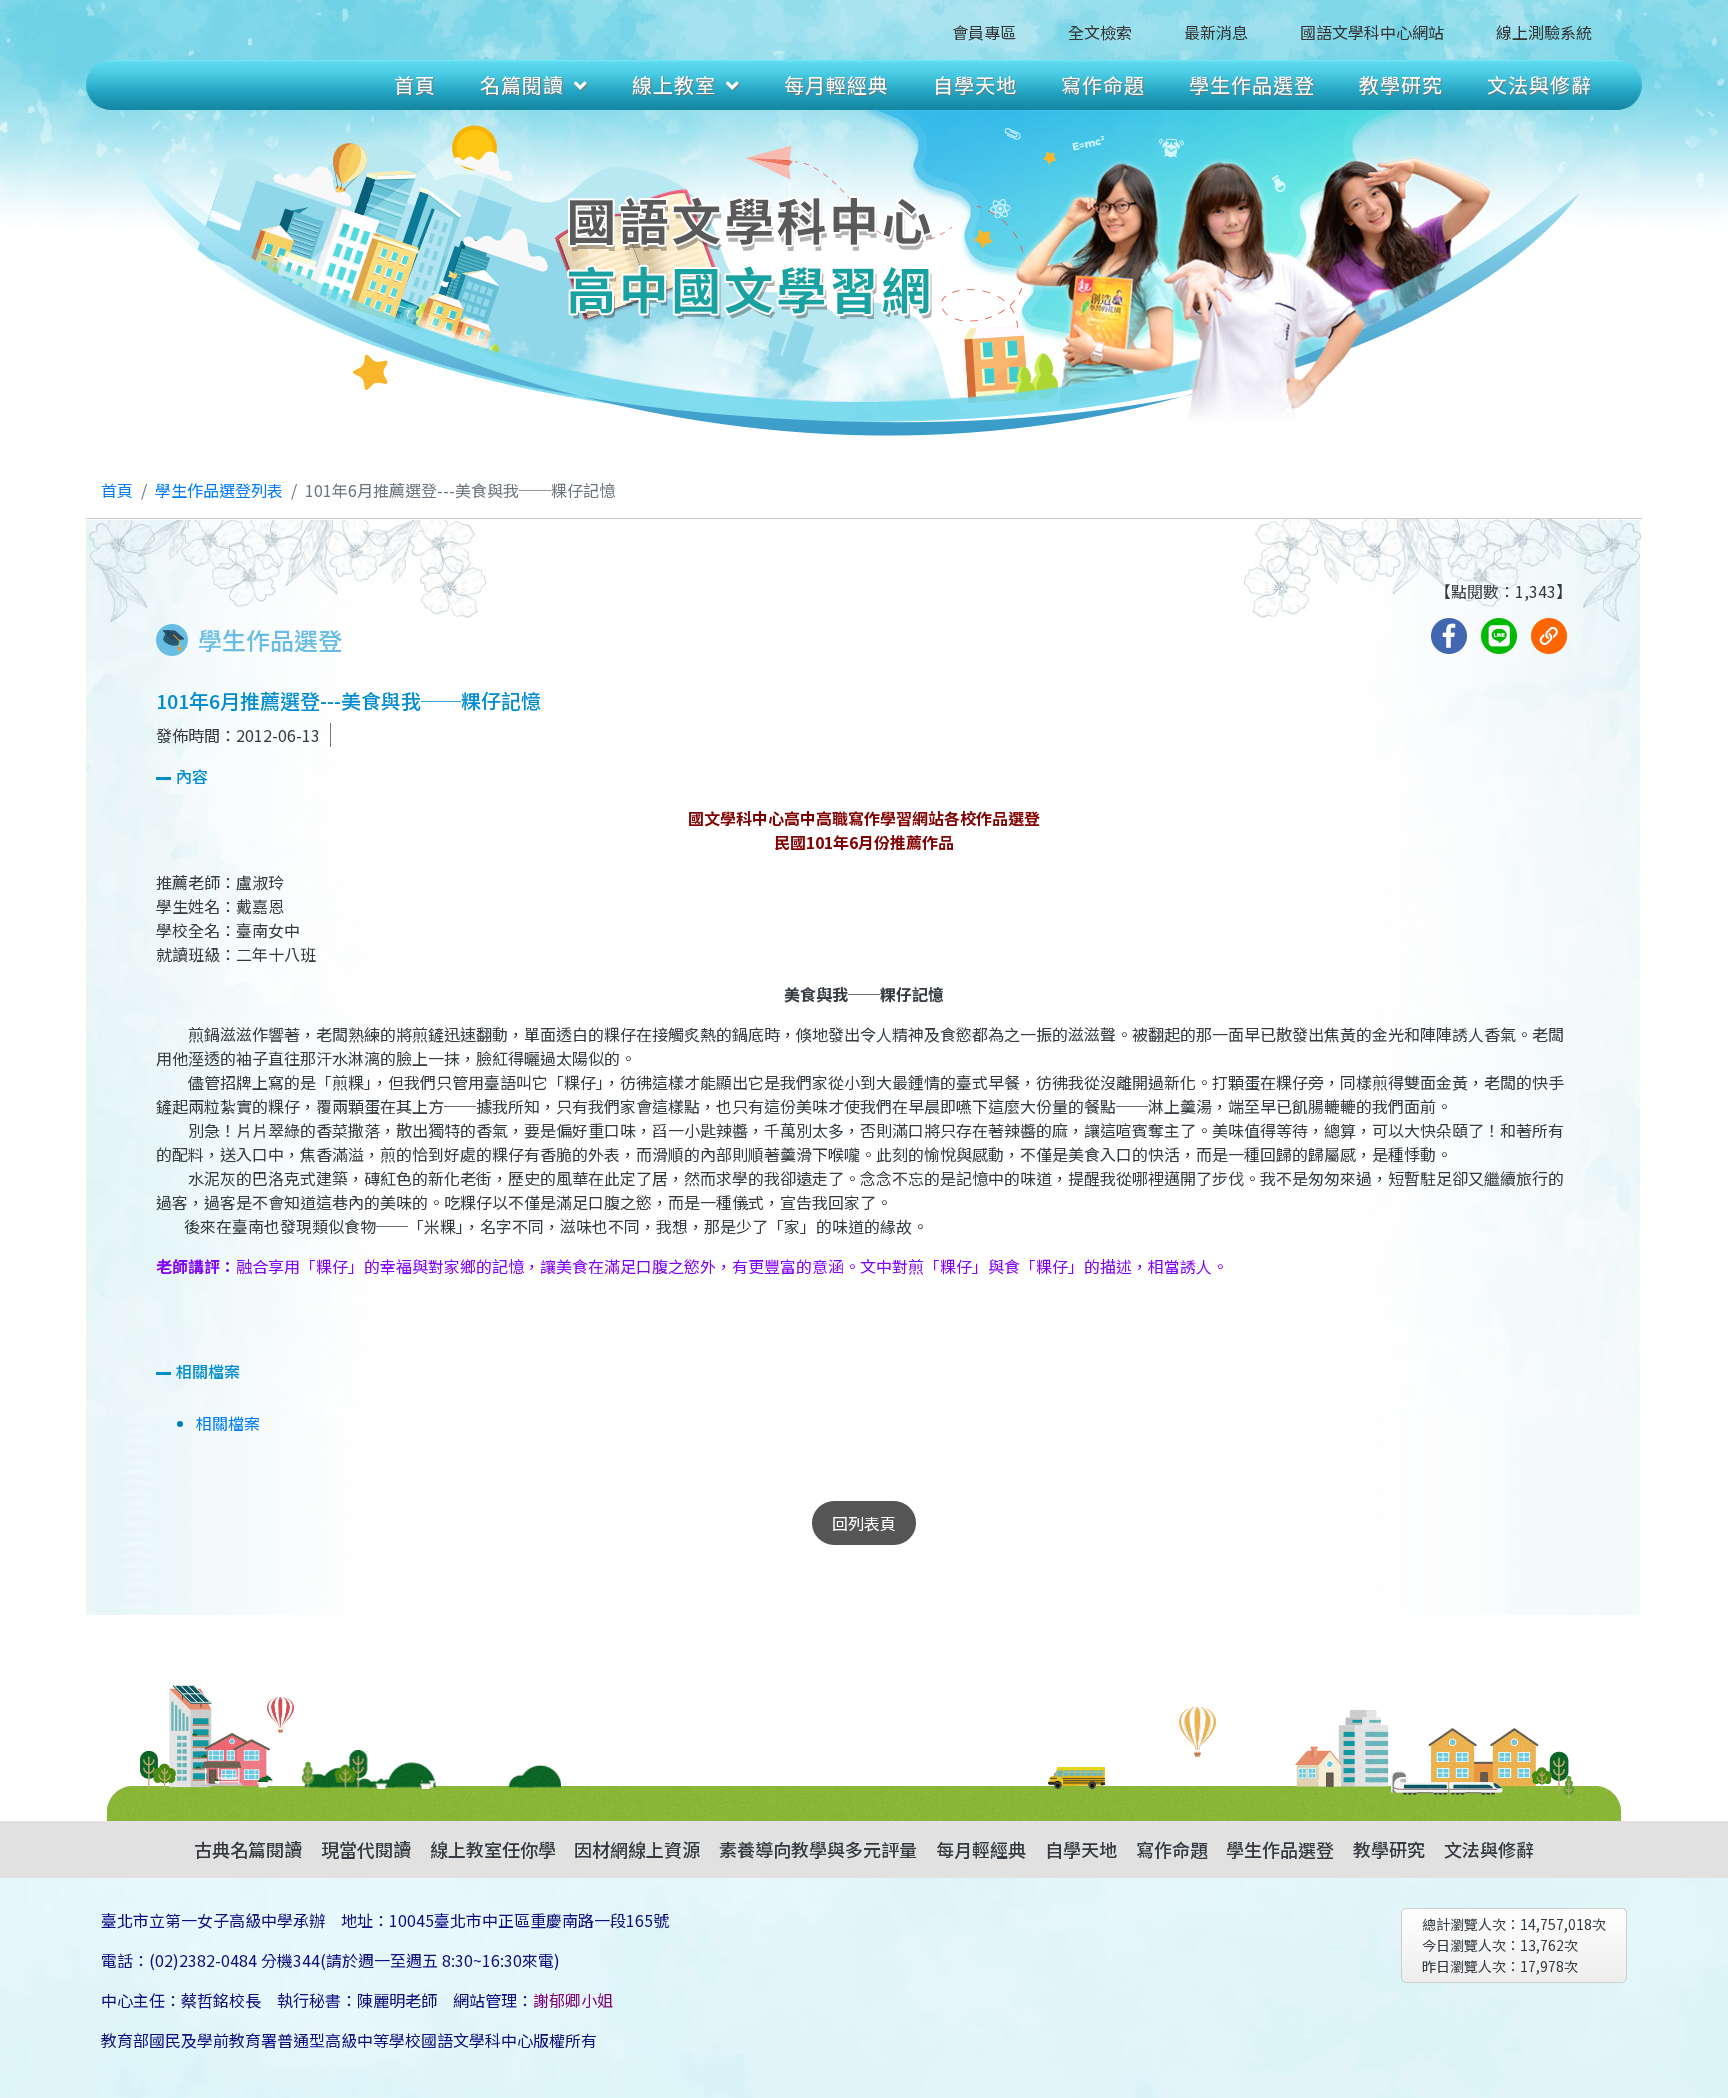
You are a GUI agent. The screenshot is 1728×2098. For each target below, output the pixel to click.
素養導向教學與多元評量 (818, 1849)
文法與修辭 (1539, 84)
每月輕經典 (836, 84)
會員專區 (984, 32)
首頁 (415, 84)
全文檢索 (1100, 32)
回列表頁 (864, 1523)
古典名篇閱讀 (248, 1849)
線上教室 (674, 84)
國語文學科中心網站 (1372, 32)
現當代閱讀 (366, 1849)
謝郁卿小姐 (573, 2000)
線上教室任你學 (493, 1849)
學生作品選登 (1252, 84)
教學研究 (1401, 84)
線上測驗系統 (1544, 32)
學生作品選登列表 (219, 490)
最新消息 (1216, 32)
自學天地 (975, 84)
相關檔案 (228, 1423)
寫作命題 (1103, 84)
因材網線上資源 (637, 1849)
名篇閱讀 (522, 84)
